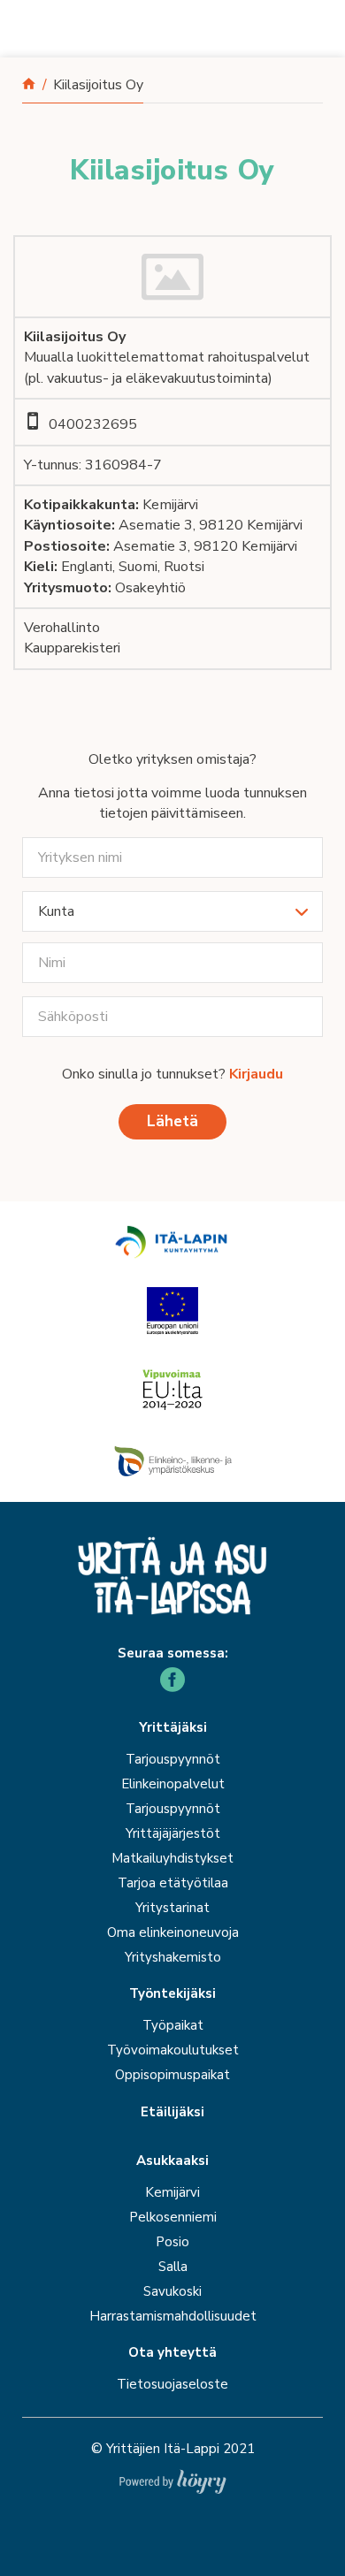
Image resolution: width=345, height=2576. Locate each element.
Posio (172, 2242)
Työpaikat (173, 2025)
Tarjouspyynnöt (173, 1759)
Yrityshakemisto (173, 1957)
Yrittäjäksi (173, 1728)
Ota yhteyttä (172, 2353)
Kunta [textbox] (56, 911)
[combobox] (172, 911)
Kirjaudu (256, 1074)
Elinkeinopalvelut (173, 1784)
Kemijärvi (172, 2192)
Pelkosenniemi (173, 2217)
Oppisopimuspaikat (172, 2075)
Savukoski (172, 2291)
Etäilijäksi (172, 2112)
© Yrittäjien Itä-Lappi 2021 (173, 2449)
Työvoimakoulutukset (173, 2050)
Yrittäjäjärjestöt (173, 1833)
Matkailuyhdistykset (172, 1858)
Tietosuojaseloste (172, 2384)
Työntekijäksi (172, 1994)
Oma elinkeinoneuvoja (173, 1932)
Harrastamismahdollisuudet (173, 2316)
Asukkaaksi (172, 2161)
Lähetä (172, 1121)
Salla (173, 2267)
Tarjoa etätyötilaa (173, 1883)
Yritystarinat (172, 1908)
